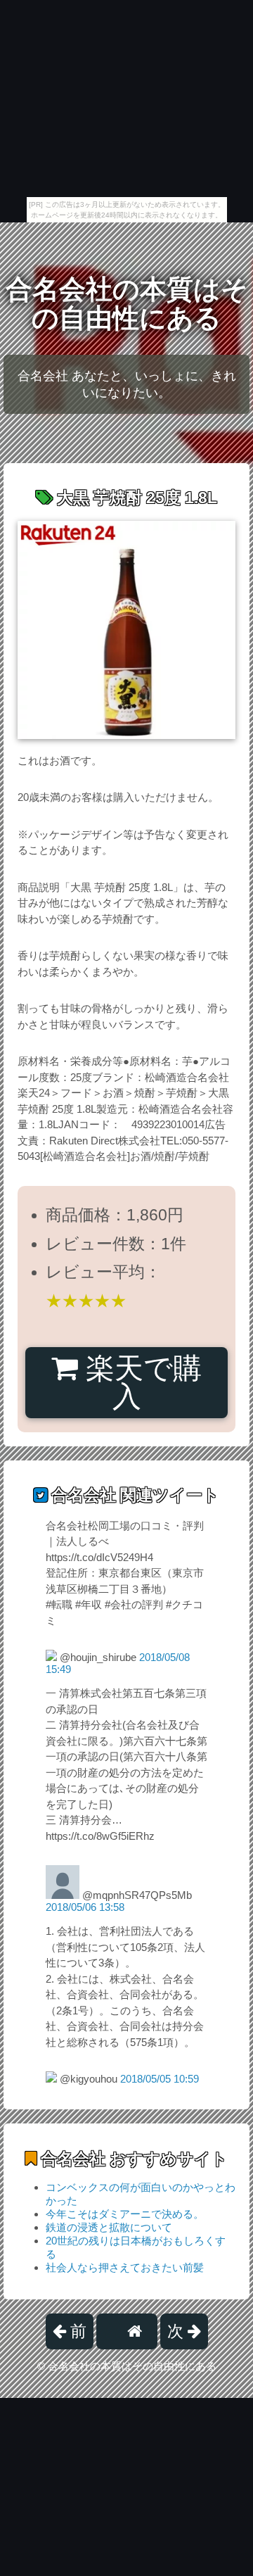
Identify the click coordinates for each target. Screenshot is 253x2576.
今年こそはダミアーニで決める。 (125, 2214)
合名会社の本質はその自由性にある (127, 304)
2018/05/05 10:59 (160, 2079)
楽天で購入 (140, 1383)
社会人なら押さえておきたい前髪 (125, 2267)
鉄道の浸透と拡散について (109, 2227)
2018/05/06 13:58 (85, 1907)
